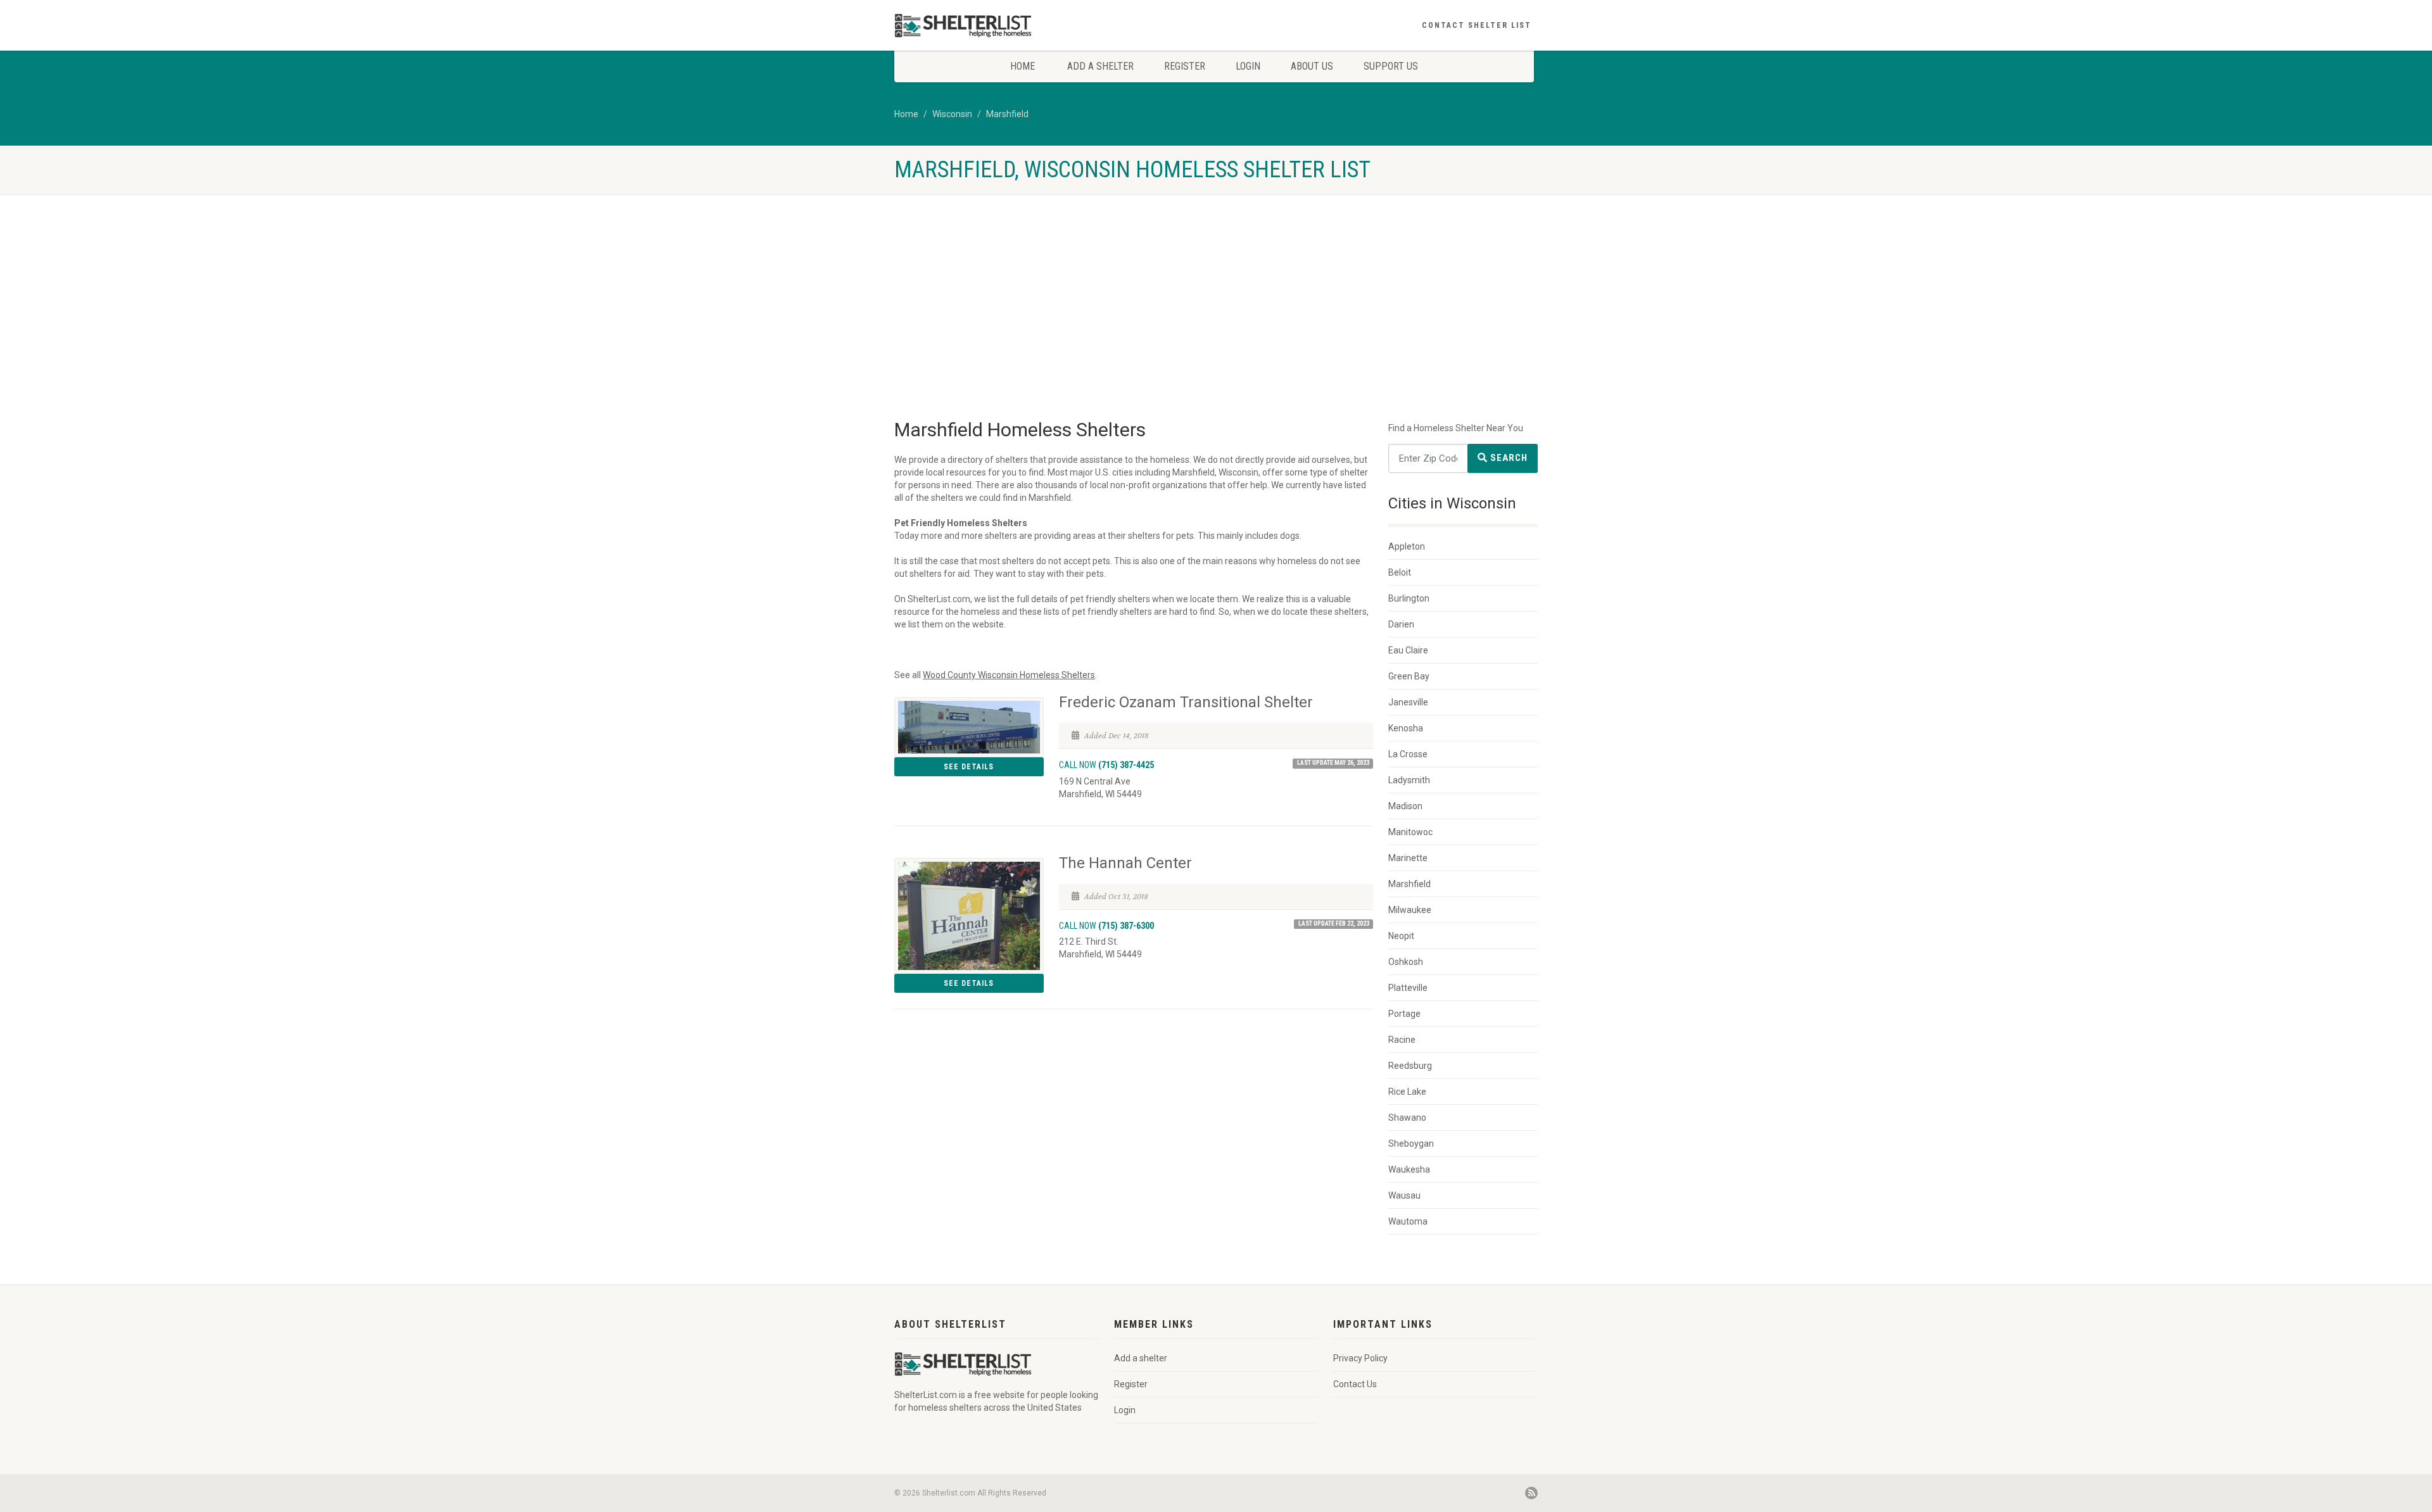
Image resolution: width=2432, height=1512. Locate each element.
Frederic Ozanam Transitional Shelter (1186, 702)
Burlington (1409, 598)
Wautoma (1408, 1221)
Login (1248, 66)
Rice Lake (1407, 1092)
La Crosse (1408, 754)
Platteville (1408, 988)
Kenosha (1406, 728)
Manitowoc (1410, 832)
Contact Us (1355, 1384)
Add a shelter (1100, 66)
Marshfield (1007, 114)
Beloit (1400, 572)
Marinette (1408, 858)
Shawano (1407, 1118)
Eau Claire (1408, 650)
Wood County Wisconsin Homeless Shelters (1009, 675)
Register (1185, 66)
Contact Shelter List (1477, 25)
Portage (1404, 1014)
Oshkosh (1406, 962)
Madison (1405, 806)
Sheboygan (1411, 1143)
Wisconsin (952, 114)
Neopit (1401, 936)
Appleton (1407, 546)
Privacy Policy (1360, 1358)
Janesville (1408, 702)
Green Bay (1409, 676)
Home (1023, 66)
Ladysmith (1409, 780)
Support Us (1391, 66)
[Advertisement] (1216, 289)
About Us (1312, 66)
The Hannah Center (1125, 863)
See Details (969, 767)
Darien (1401, 624)
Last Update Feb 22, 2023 (1334, 923)
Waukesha (1409, 1169)
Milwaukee (1410, 910)
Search (1508, 458)
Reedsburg (1410, 1066)
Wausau (1404, 1195)
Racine (1402, 1040)
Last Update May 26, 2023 (1333, 763)
